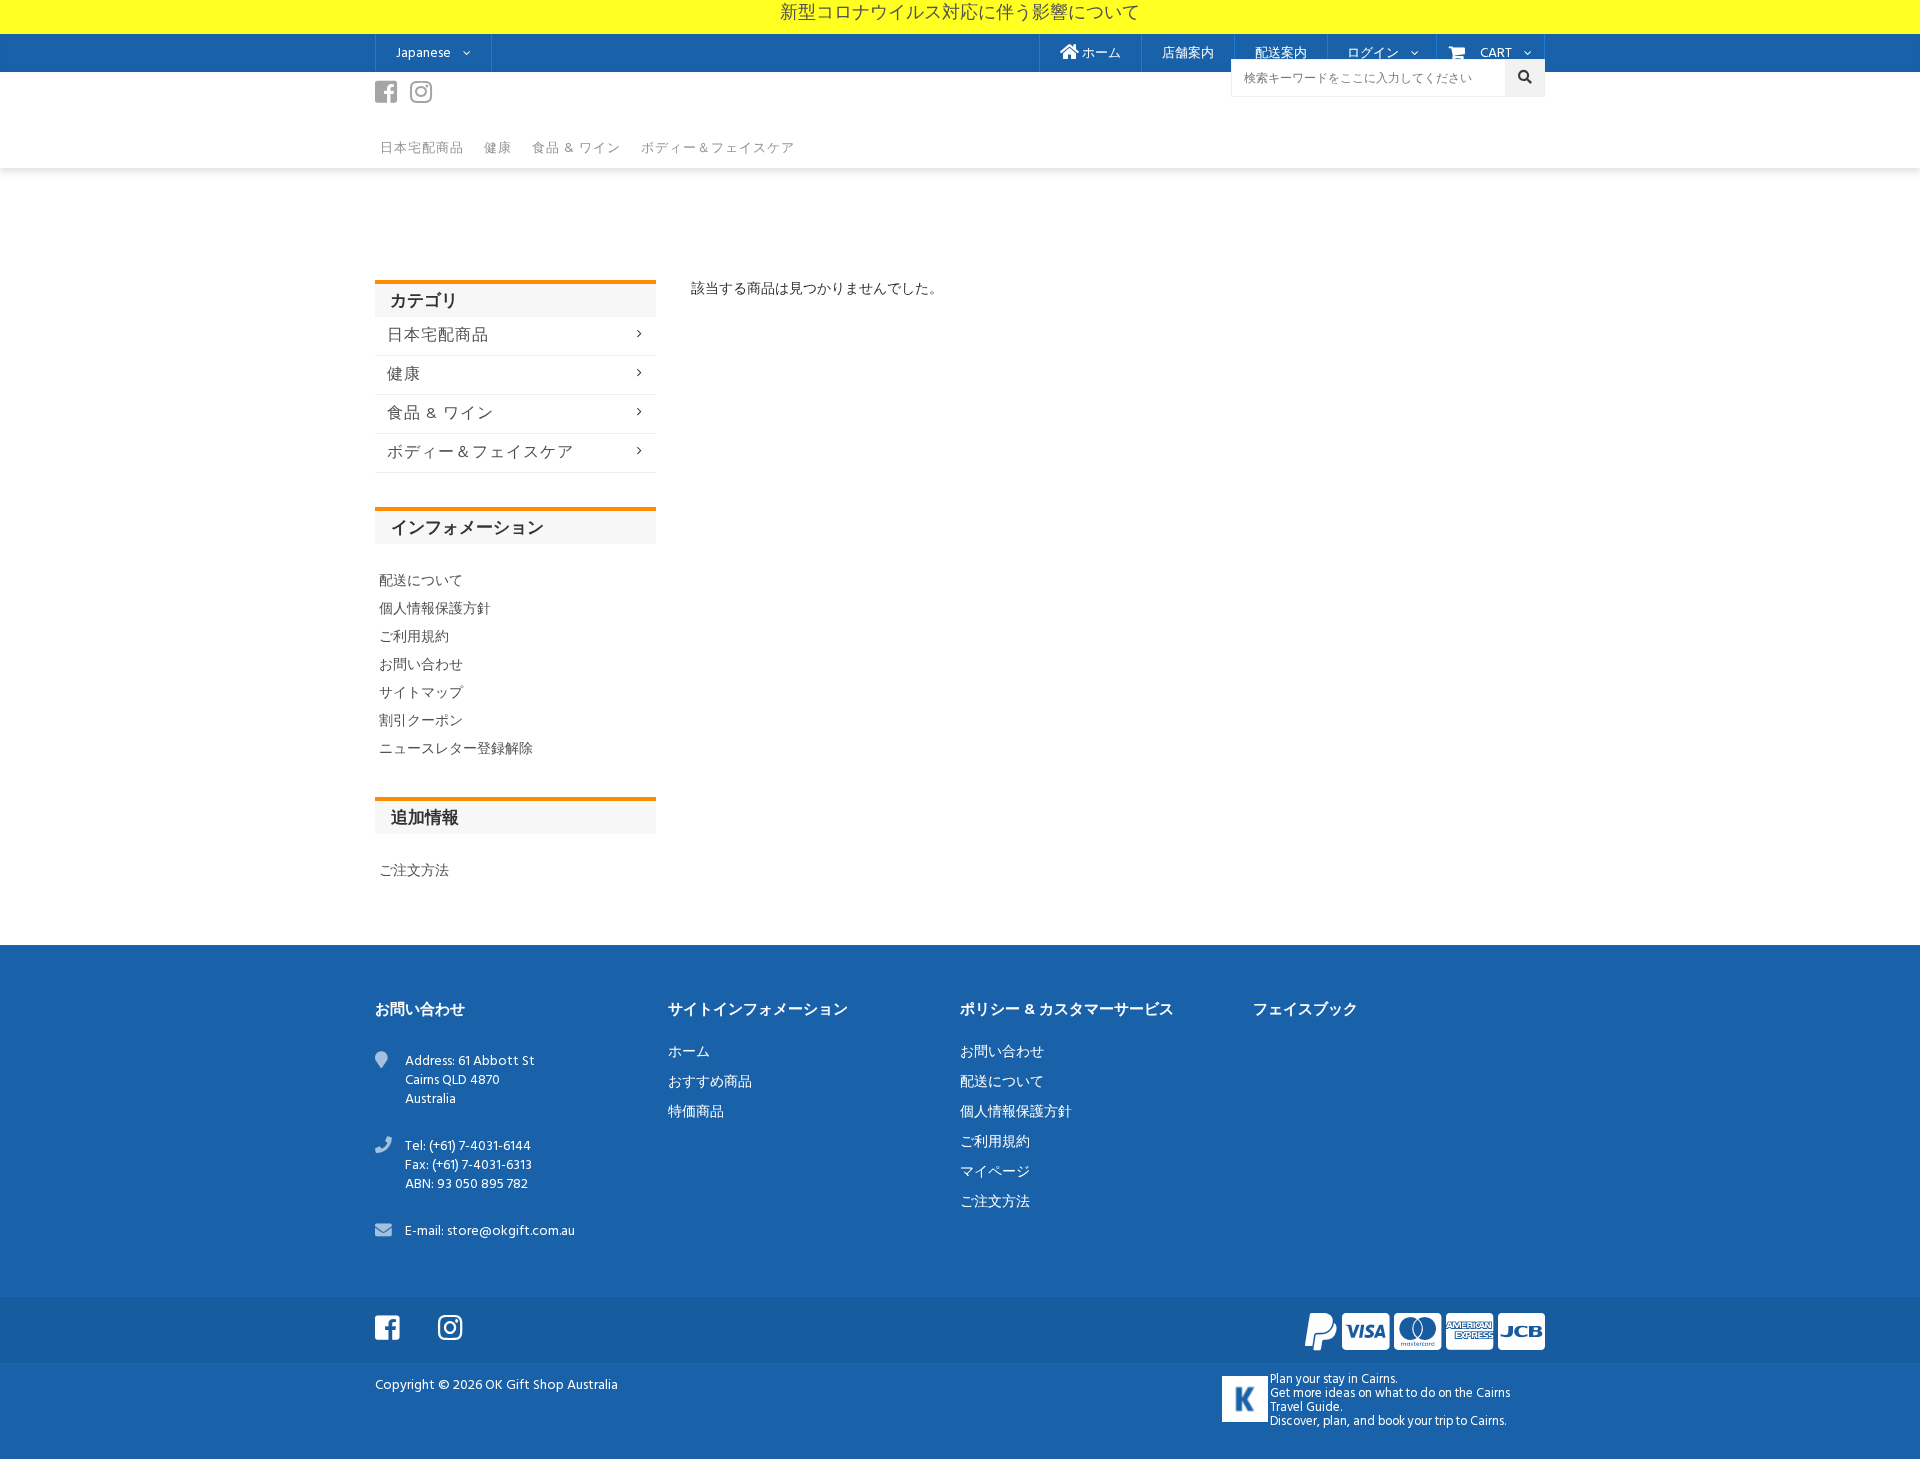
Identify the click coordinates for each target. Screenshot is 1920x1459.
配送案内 (1281, 54)
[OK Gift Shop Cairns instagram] (426, 98)
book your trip (1415, 1422)
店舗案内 (1188, 54)
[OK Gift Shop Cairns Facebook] (391, 98)
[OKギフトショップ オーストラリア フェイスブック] (405, 1326)
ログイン (1373, 54)
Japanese (423, 53)
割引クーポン (421, 721)
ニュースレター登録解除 (456, 749)
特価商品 (696, 1112)
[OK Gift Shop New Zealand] (1245, 1399)
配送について (421, 581)
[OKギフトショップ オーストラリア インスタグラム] (468, 1326)
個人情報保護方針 (435, 609)
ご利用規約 (414, 637)
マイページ (995, 1172)
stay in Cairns (1359, 1380)
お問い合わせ (421, 665)
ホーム (1100, 54)
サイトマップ (421, 693)
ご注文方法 (414, 871)
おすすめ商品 (710, 1082)
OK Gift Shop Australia (551, 1385)
